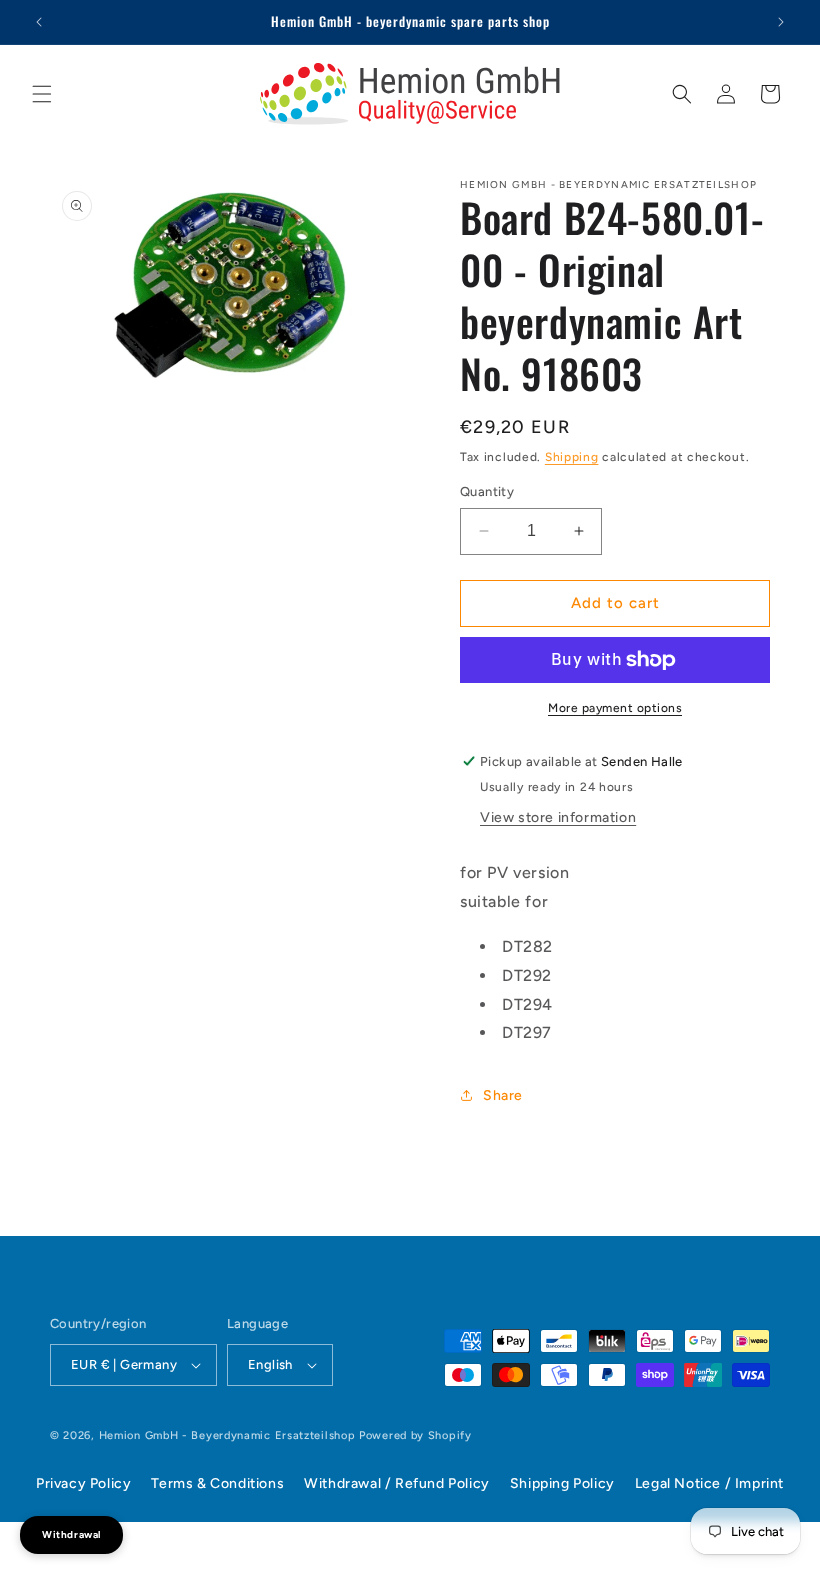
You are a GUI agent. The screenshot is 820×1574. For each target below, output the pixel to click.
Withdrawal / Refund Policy (397, 1483)
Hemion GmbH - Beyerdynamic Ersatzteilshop (227, 1435)
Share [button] (503, 1095)
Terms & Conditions (217, 1483)
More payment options (615, 708)
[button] (42, 94)
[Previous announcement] (39, 22)
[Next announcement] (781, 22)
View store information (558, 817)
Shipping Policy (562, 1483)
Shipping (572, 457)
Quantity (487, 491)
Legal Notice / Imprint (709, 1483)
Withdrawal (71, 1534)
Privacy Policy (83, 1483)
